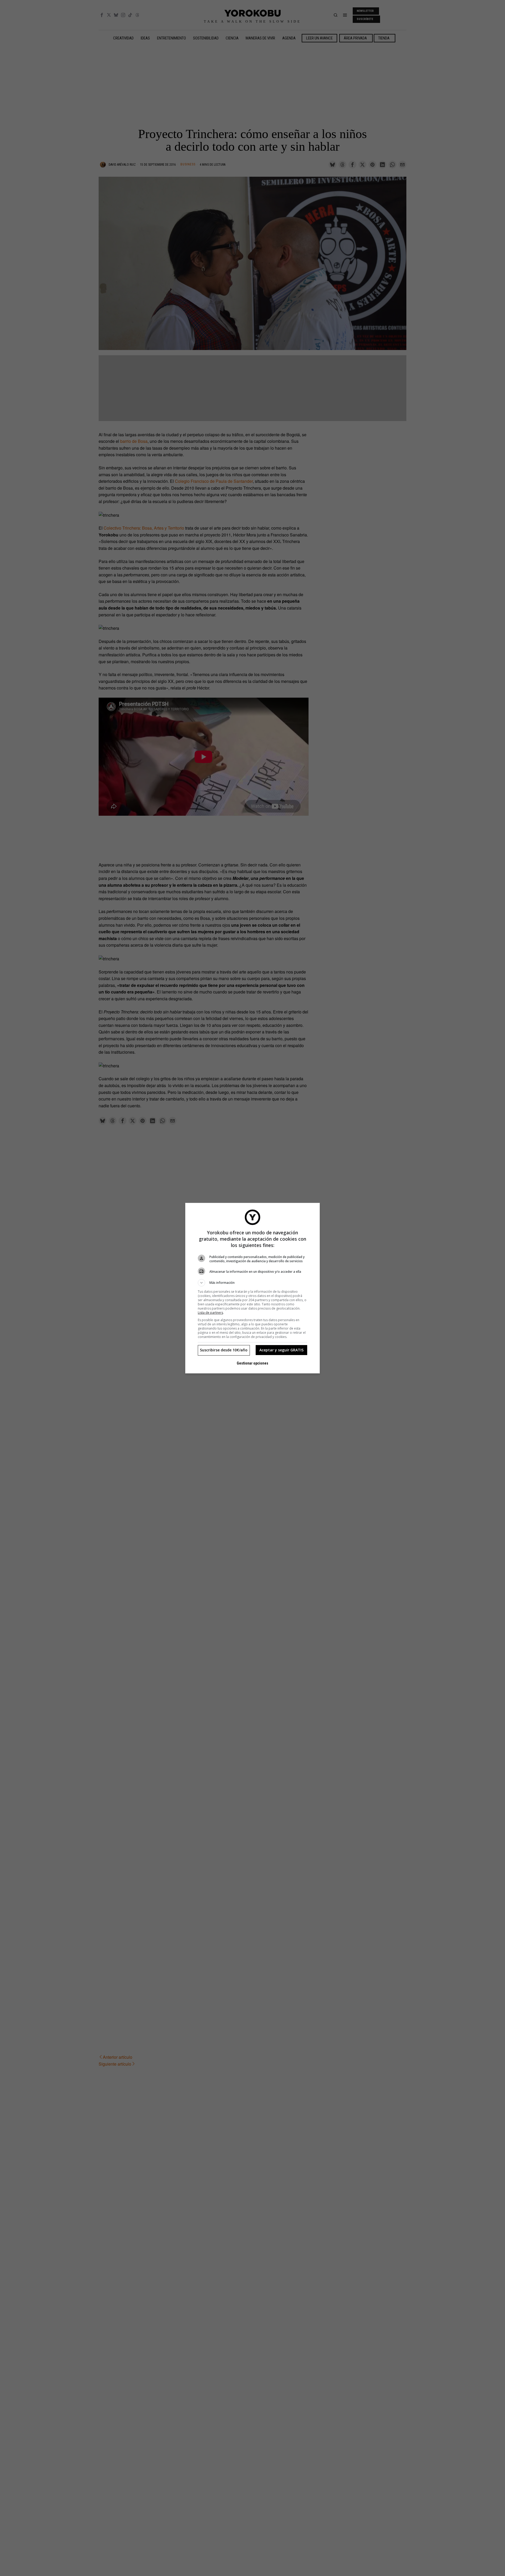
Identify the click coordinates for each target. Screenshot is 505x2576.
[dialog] (252, 1288)
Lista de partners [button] (210, 1313)
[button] (252, 1283)
